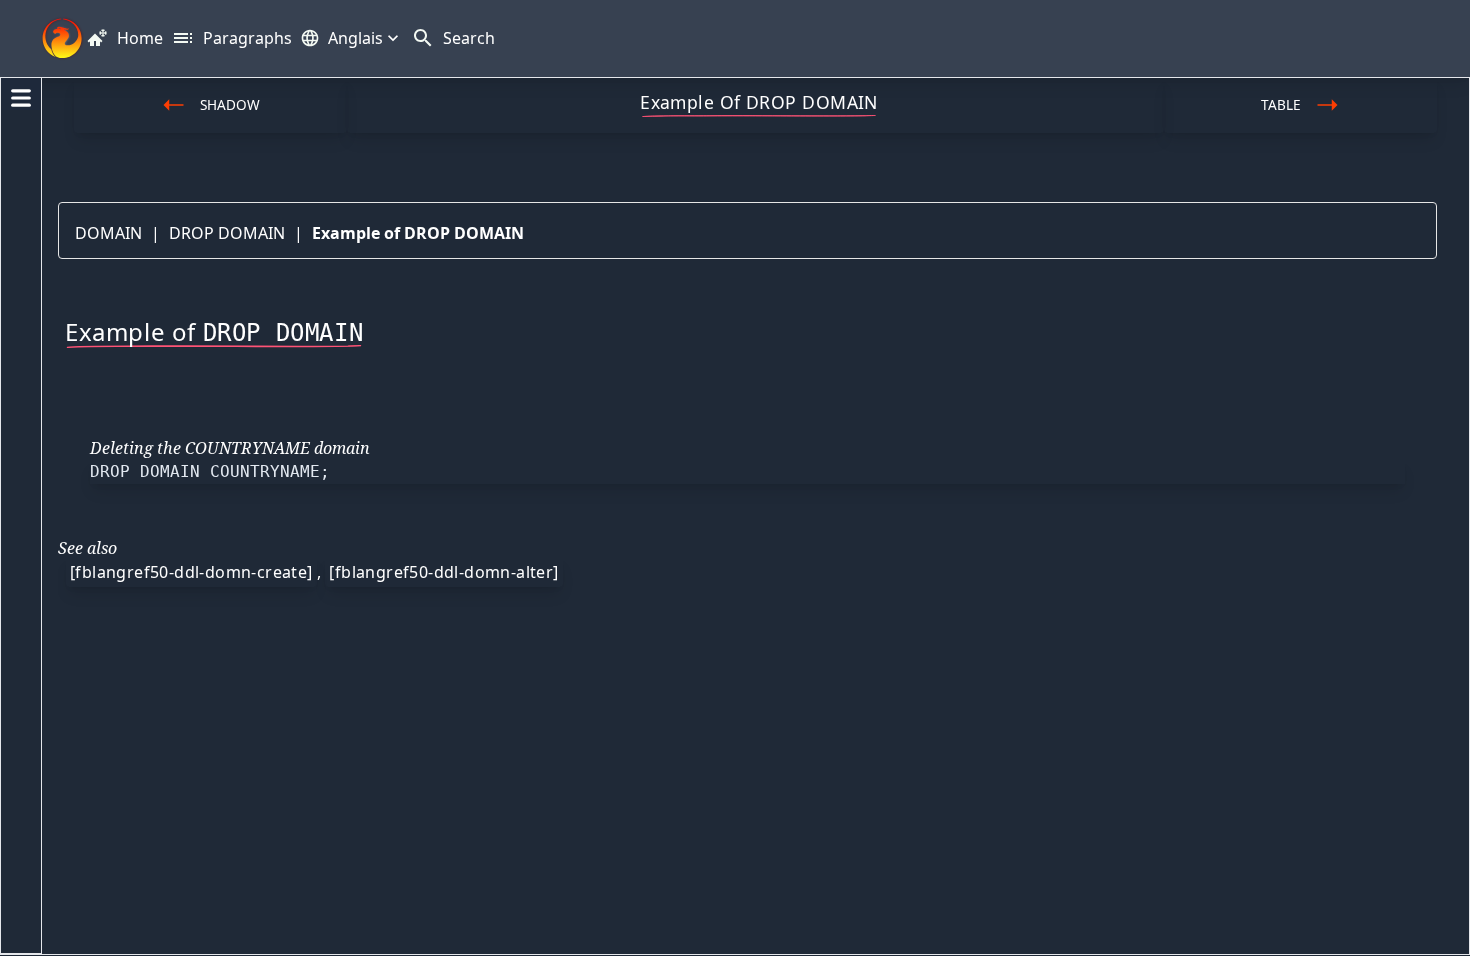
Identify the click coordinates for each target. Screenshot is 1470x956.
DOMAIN (108, 233)
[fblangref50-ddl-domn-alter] (443, 572)
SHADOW (230, 104)
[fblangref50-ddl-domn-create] (191, 572)
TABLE (1281, 104)
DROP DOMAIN (227, 233)
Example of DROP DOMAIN (418, 233)
